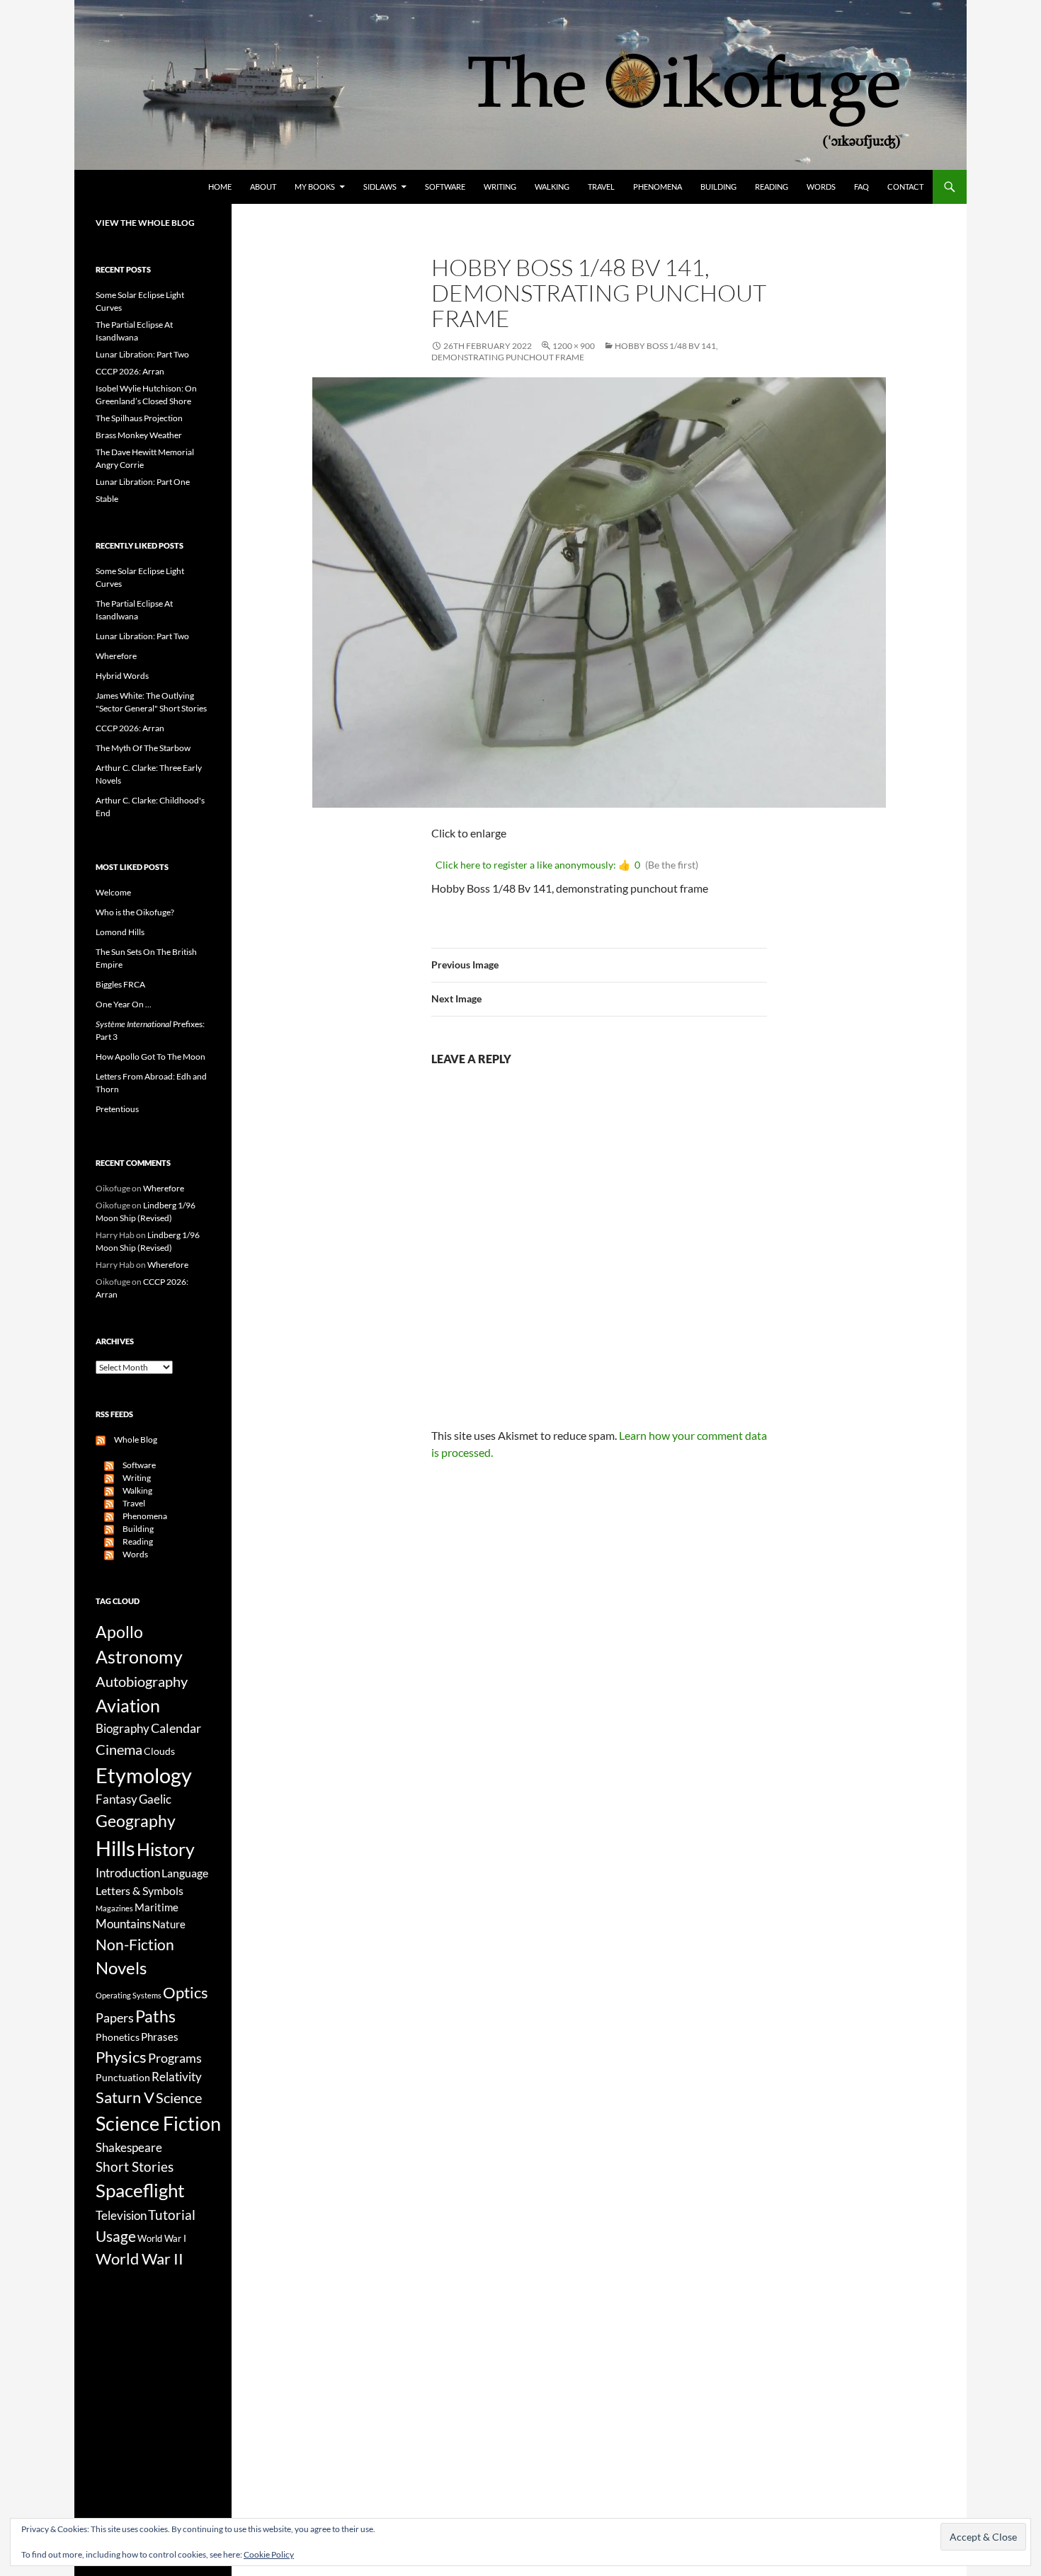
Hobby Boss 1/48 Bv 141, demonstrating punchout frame (575, 351)
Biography (123, 1729)
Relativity (177, 2077)
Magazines (114, 1908)
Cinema (119, 1749)
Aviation (128, 1705)
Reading (772, 187)
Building (718, 187)
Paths (155, 2016)
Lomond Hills (120, 932)
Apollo (119, 1632)
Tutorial (172, 2215)
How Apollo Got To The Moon (150, 1057)
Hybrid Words (122, 676)
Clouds (159, 1751)
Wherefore (116, 656)
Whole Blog (131, 1439)
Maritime (157, 1907)
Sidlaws (380, 187)
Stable (107, 499)
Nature (169, 1924)
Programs (175, 2058)
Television (121, 2216)
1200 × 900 (574, 346)
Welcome (113, 892)
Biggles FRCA (120, 984)
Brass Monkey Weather (139, 435)
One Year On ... (124, 1004)
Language (185, 1873)
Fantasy (116, 1799)
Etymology (144, 1775)
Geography (136, 1821)
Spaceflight (140, 2190)
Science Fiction (158, 2123)
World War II (140, 2259)
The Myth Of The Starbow (143, 748)
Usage (116, 2236)
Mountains (123, 1924)
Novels (121, 1968)
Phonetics (118, 2037)
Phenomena (658, 187)
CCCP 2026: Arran (130, 371)
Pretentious (117, 1109)
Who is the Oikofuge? (135, 912)
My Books (315, 187)
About (263, 187)
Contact (905, 187)
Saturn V (125, 2097)
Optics (186, 1992)
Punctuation (123, 2077)
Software (445, 187)
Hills (115, 1848)
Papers (115, 2017)
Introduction (128, 1873)
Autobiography (142, 1681)
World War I (162, 2239)
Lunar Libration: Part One (143, 482)
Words (821, 187)
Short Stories (135, 2166)
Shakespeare (129, 2147)
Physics (121, 2057)
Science (179, 2097)
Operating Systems (129, 1995)
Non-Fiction (135, 1944)
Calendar (176, 1728)
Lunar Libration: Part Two (142, 354)
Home (220, 187)
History (166, 1849)
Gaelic (155, 1799)
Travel (601, 187)
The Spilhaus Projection (139, 418)
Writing (500, 187)
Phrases (160, 2037)
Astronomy (139, 1657)
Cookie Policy (269, 2554)
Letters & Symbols (140, 1890)
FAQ (861, 187)
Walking (552, 187)
